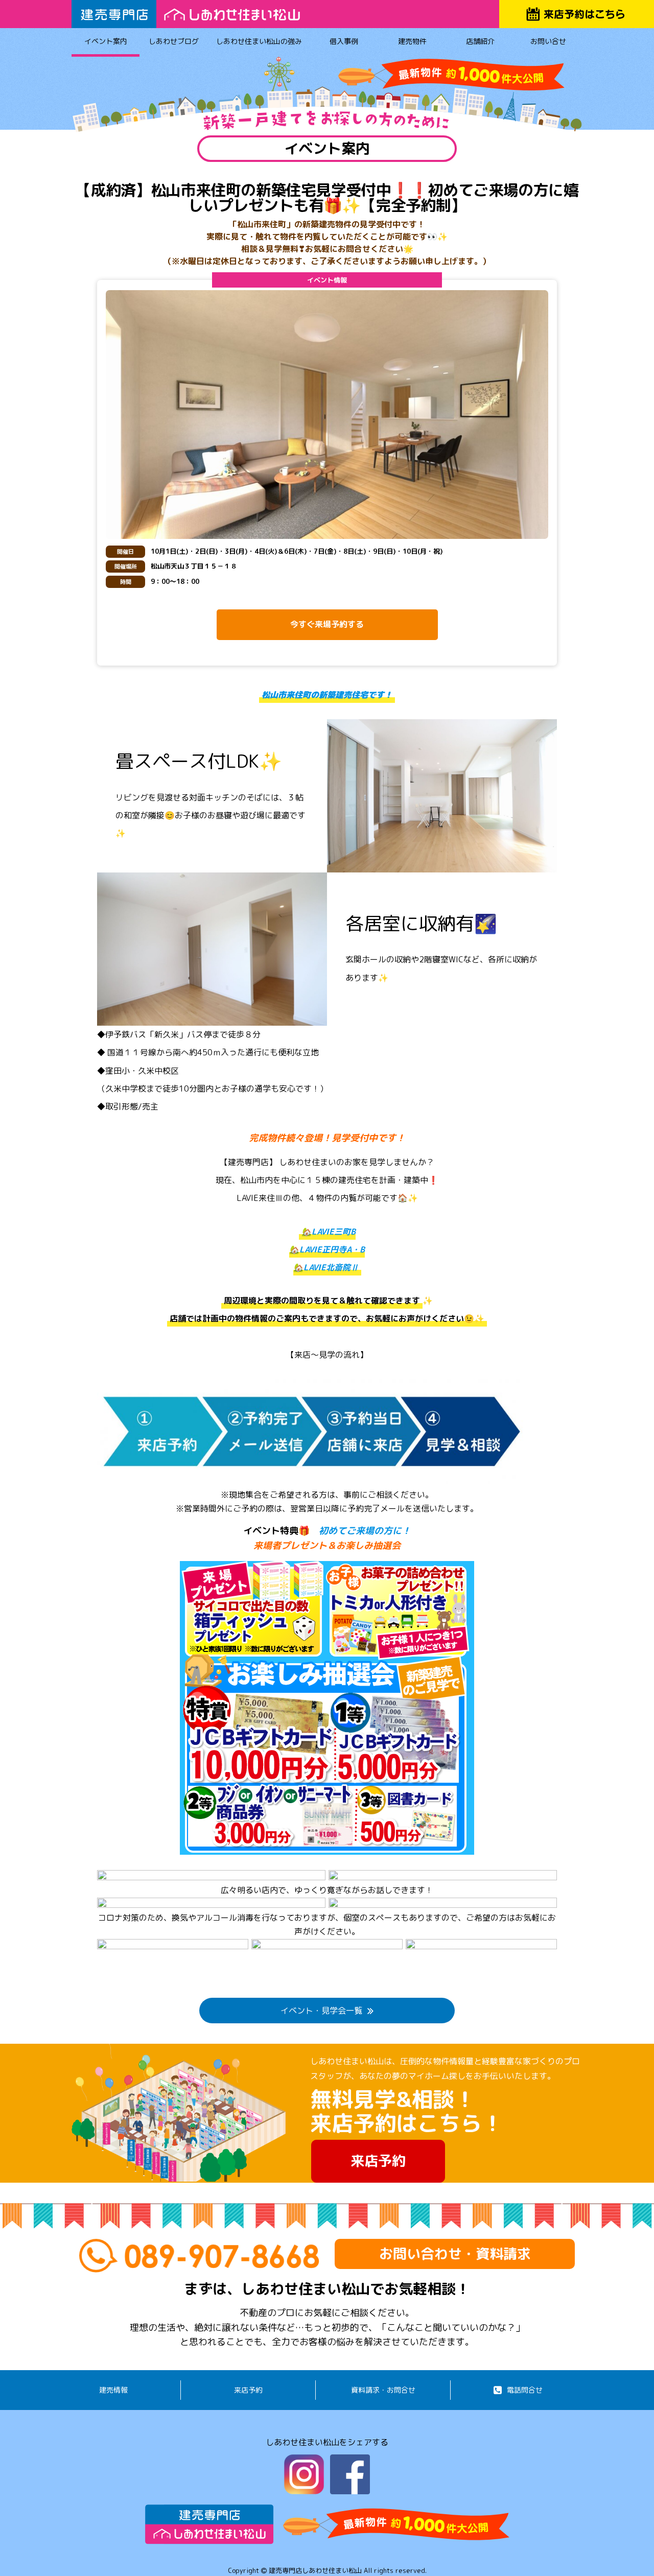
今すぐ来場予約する (327, 624)
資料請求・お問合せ (383, 2390)
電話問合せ (525, 2390)
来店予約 (378, 2161)
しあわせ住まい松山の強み (259, 41)
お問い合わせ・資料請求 (455, 2254)
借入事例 (344, 41)
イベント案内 (106, 41)
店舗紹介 (480, 41)
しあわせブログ (174, 41)
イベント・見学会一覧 (321, 2011)
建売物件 (412, 41)
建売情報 (113, 2390)
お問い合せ (548, 41)
